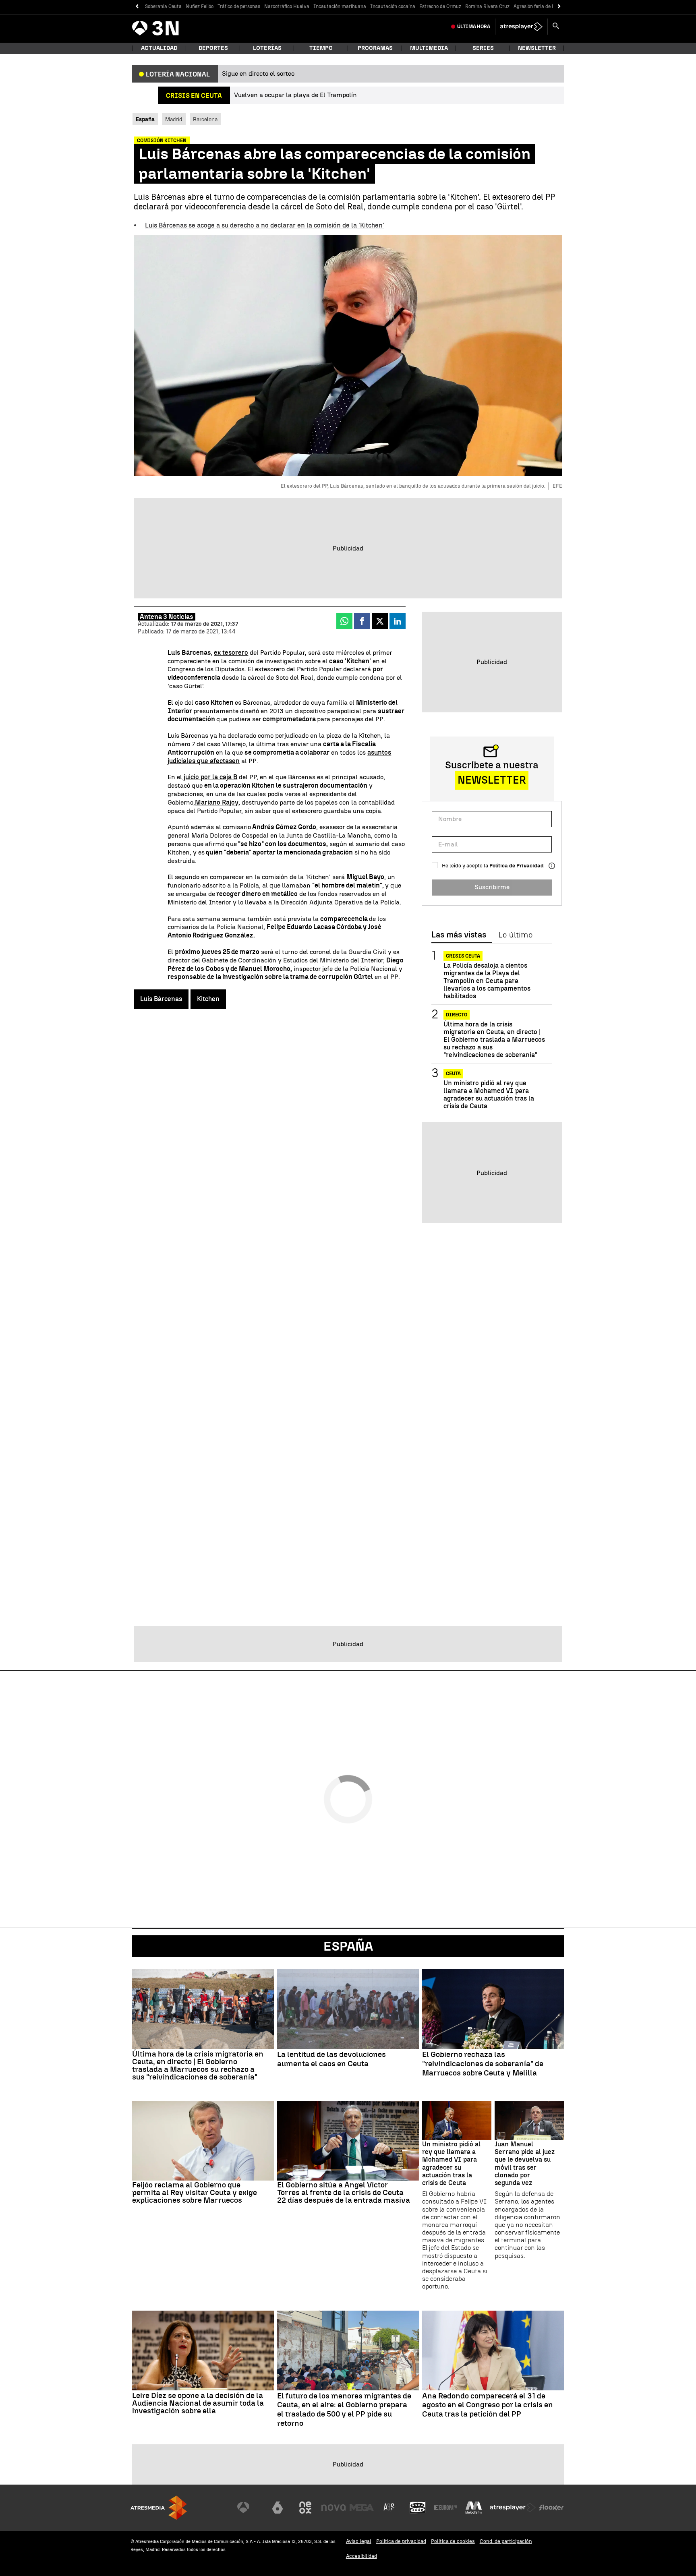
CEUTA (453, 1074)
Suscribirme (492, 887)
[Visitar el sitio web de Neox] (305, 2508)
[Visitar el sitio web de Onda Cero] (418, 2508)
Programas (375, 48)
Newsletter (537, 48)
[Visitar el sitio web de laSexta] (278, 2508)
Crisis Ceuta (463, 956)
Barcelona (205, 119)
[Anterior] (137, 7)
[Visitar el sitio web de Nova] (333, 2508)
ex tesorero (231, 653)
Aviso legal (359, 2541)
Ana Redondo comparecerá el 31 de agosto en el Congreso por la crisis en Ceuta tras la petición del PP (488, 2405)
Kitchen (208, 999)
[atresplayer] (521, 27)
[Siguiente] (559, 7)
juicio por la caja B (210, 777)
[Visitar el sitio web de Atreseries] (389, 2508)
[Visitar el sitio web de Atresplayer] (513, 2508)
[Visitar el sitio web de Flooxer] (551, 2508)
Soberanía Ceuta (163, 6)
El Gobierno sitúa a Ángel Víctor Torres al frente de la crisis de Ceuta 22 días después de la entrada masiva (344, 2192)
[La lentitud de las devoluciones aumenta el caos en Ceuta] (348, 2009)
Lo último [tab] (515, 935)
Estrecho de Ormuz (440, 6)
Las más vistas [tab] (459, 935)
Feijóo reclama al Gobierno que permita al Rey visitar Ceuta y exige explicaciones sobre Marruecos (195, 2192)
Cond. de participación (506, 2541)
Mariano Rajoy (217, 802)
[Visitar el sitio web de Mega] (362, 2508)
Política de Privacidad (517, 866)
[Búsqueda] (556, 27)
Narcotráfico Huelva (287, 6)
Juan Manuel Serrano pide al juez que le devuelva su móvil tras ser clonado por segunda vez (525, 2163)
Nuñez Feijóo (200, 6)
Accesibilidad (361, 2556)
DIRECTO (457, 1015)
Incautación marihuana (340, 6)
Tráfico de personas (239, 6)
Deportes (213, 48)
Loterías (267, 48)
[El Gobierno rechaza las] (493, 2009)
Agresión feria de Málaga (541, 6)
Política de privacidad (401, 2541)
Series (483, 48)
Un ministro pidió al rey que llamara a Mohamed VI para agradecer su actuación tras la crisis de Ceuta (489, 1095)
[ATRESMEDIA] (159, 2508)
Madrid (174, 119)
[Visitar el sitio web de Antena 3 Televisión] (249, 2508)
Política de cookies (453, 2541)
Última (474, 27)
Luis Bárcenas (161, 999)
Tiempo (321, 48)
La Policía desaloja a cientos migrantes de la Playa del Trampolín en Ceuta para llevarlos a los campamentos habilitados (487, 981)
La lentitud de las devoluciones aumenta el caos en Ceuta (331, 2059)
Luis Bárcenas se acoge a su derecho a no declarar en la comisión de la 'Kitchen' (265, 225)
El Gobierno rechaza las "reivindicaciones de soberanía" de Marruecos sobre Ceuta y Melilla (483, 2064)
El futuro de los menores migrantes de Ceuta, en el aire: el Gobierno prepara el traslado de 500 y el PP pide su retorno (344, 2410)
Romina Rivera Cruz (487, 6)
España (348, 1946)
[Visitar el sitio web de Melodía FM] (474, 2508)
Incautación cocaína (393, 6)
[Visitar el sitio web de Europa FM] (445, 2508)
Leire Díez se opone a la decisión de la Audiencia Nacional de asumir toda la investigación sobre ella (198, 2403)
